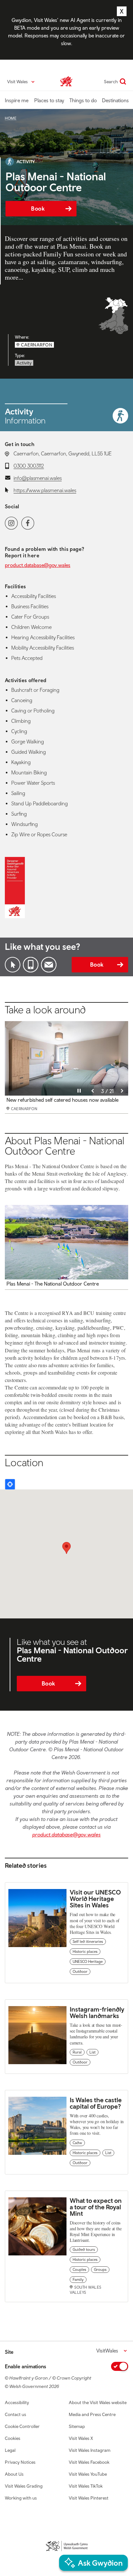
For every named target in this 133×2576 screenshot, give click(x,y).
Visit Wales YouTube (88, 2474)
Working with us (21, 2498)
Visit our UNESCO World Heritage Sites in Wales (95, 1899)
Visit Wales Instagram (90, 2450)
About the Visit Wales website (98, 2402)
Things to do (83, 100)
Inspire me (17, 100)
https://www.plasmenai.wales (45, 490)
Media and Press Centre (92, 2414)
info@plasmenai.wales (38, 478)
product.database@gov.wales (38, 565)
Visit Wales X (81, 2438)
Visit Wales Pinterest (89, 2498)
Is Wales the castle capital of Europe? (96, 2103)
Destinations (115, 100)
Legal (10, 2450)
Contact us (15, 2414)
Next (122, 1091)
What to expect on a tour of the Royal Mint (96, 2207)
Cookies (13, 2438)
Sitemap (77, 2426)
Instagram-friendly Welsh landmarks (97, 2012)
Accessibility (17, 2402)
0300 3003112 (29, 466)
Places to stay (49, 100)
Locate (10, 1484)
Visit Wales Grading (24, 2486)
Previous (93, 1091)
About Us (14, 2474)
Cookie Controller (22, 2426)
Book (38, 209)
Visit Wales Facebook (89, 2462)
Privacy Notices (20, 2462)
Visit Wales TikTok (86, 2486)
